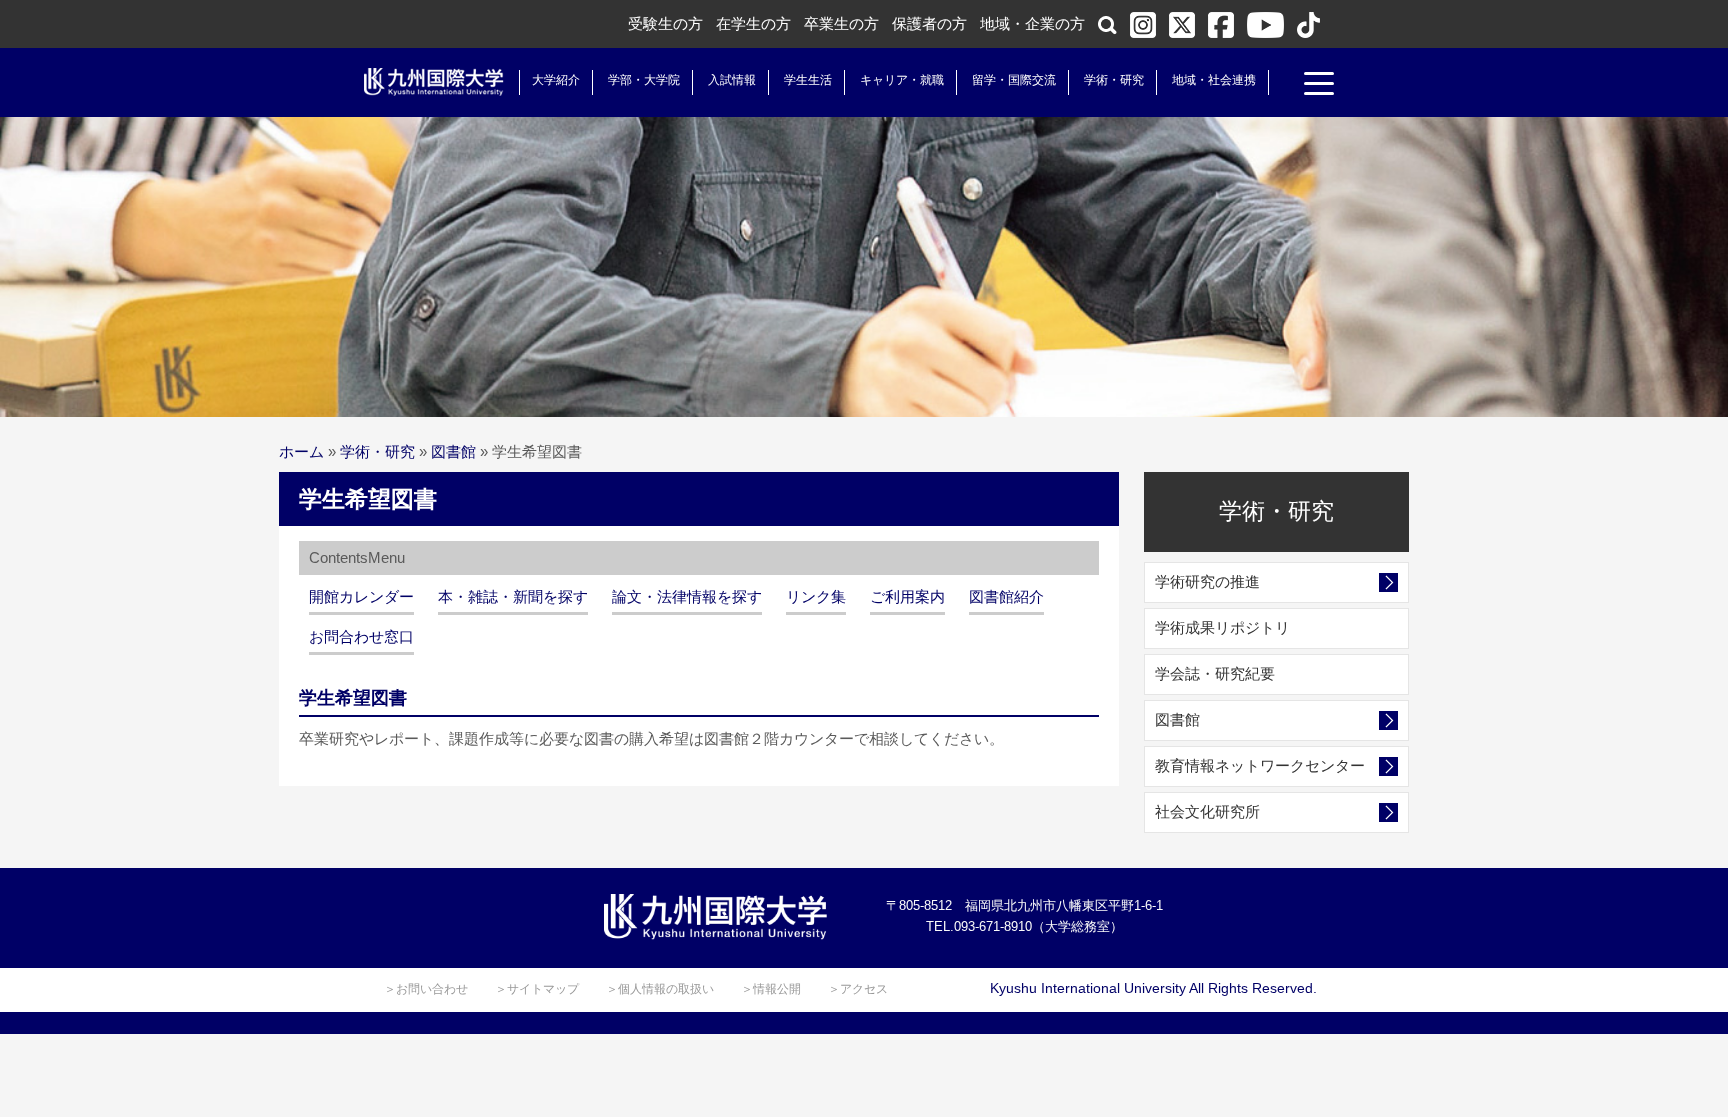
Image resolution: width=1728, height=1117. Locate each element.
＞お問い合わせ (426, 989)
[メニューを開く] (1319, 86)
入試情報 (732, 80)
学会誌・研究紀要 (1215, 673)
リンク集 (816, 596)
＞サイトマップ (537, 989)
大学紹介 (556, 80)
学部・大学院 (644, 80)
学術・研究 (1114, 80)
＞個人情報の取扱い (660, 989)
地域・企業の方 (1032, 23)
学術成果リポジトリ (1222, 627)
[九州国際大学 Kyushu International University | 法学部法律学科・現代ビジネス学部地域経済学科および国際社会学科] (434, 82)
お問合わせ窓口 (361, 636)
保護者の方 (929, 23)
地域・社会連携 (1214, 80)
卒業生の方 (841, 23)
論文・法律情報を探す (687, 596)
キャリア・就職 (902, 80)
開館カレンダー (361, 596)
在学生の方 (753, 23)
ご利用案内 (907, 596)
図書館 (453, 451)
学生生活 (808, 80)
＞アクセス (858, 989)
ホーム (301, 451)
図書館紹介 (1006, 596)
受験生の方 (665, 23)
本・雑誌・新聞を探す (513, 596)
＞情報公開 (771, 989)
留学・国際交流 (1014, 80)
